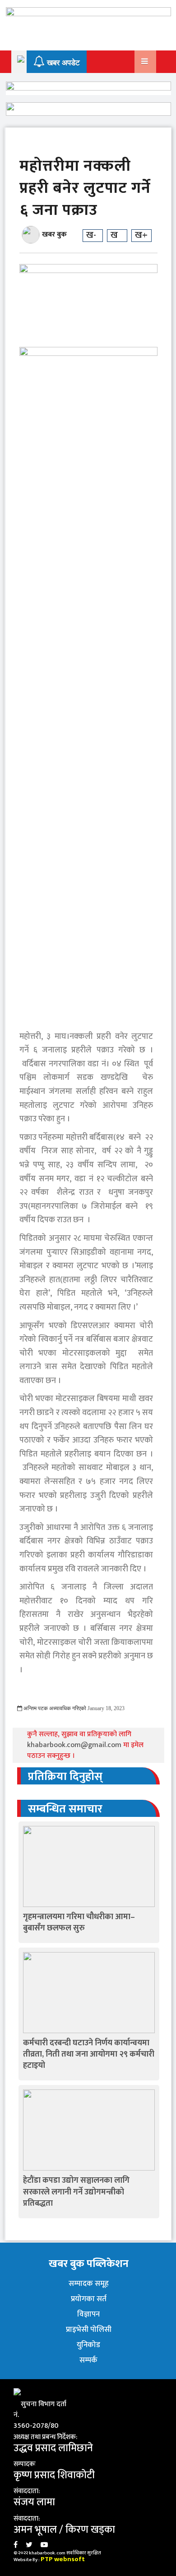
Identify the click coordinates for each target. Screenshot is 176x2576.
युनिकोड (88, 2345)
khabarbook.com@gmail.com (75, 1745)
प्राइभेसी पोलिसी (89, 2330)
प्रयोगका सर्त (89, 2299)
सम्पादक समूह (89, 2284)
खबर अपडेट (62, 63)
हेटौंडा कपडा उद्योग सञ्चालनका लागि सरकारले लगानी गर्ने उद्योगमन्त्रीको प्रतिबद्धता (76, 2192)
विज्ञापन (88, 2314)
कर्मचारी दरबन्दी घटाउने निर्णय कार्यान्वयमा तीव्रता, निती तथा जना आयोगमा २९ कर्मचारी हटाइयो (89, 2054)
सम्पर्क (88, 2360)
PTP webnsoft (63, 2559)
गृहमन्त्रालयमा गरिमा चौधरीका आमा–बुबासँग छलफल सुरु (79, 1923)
